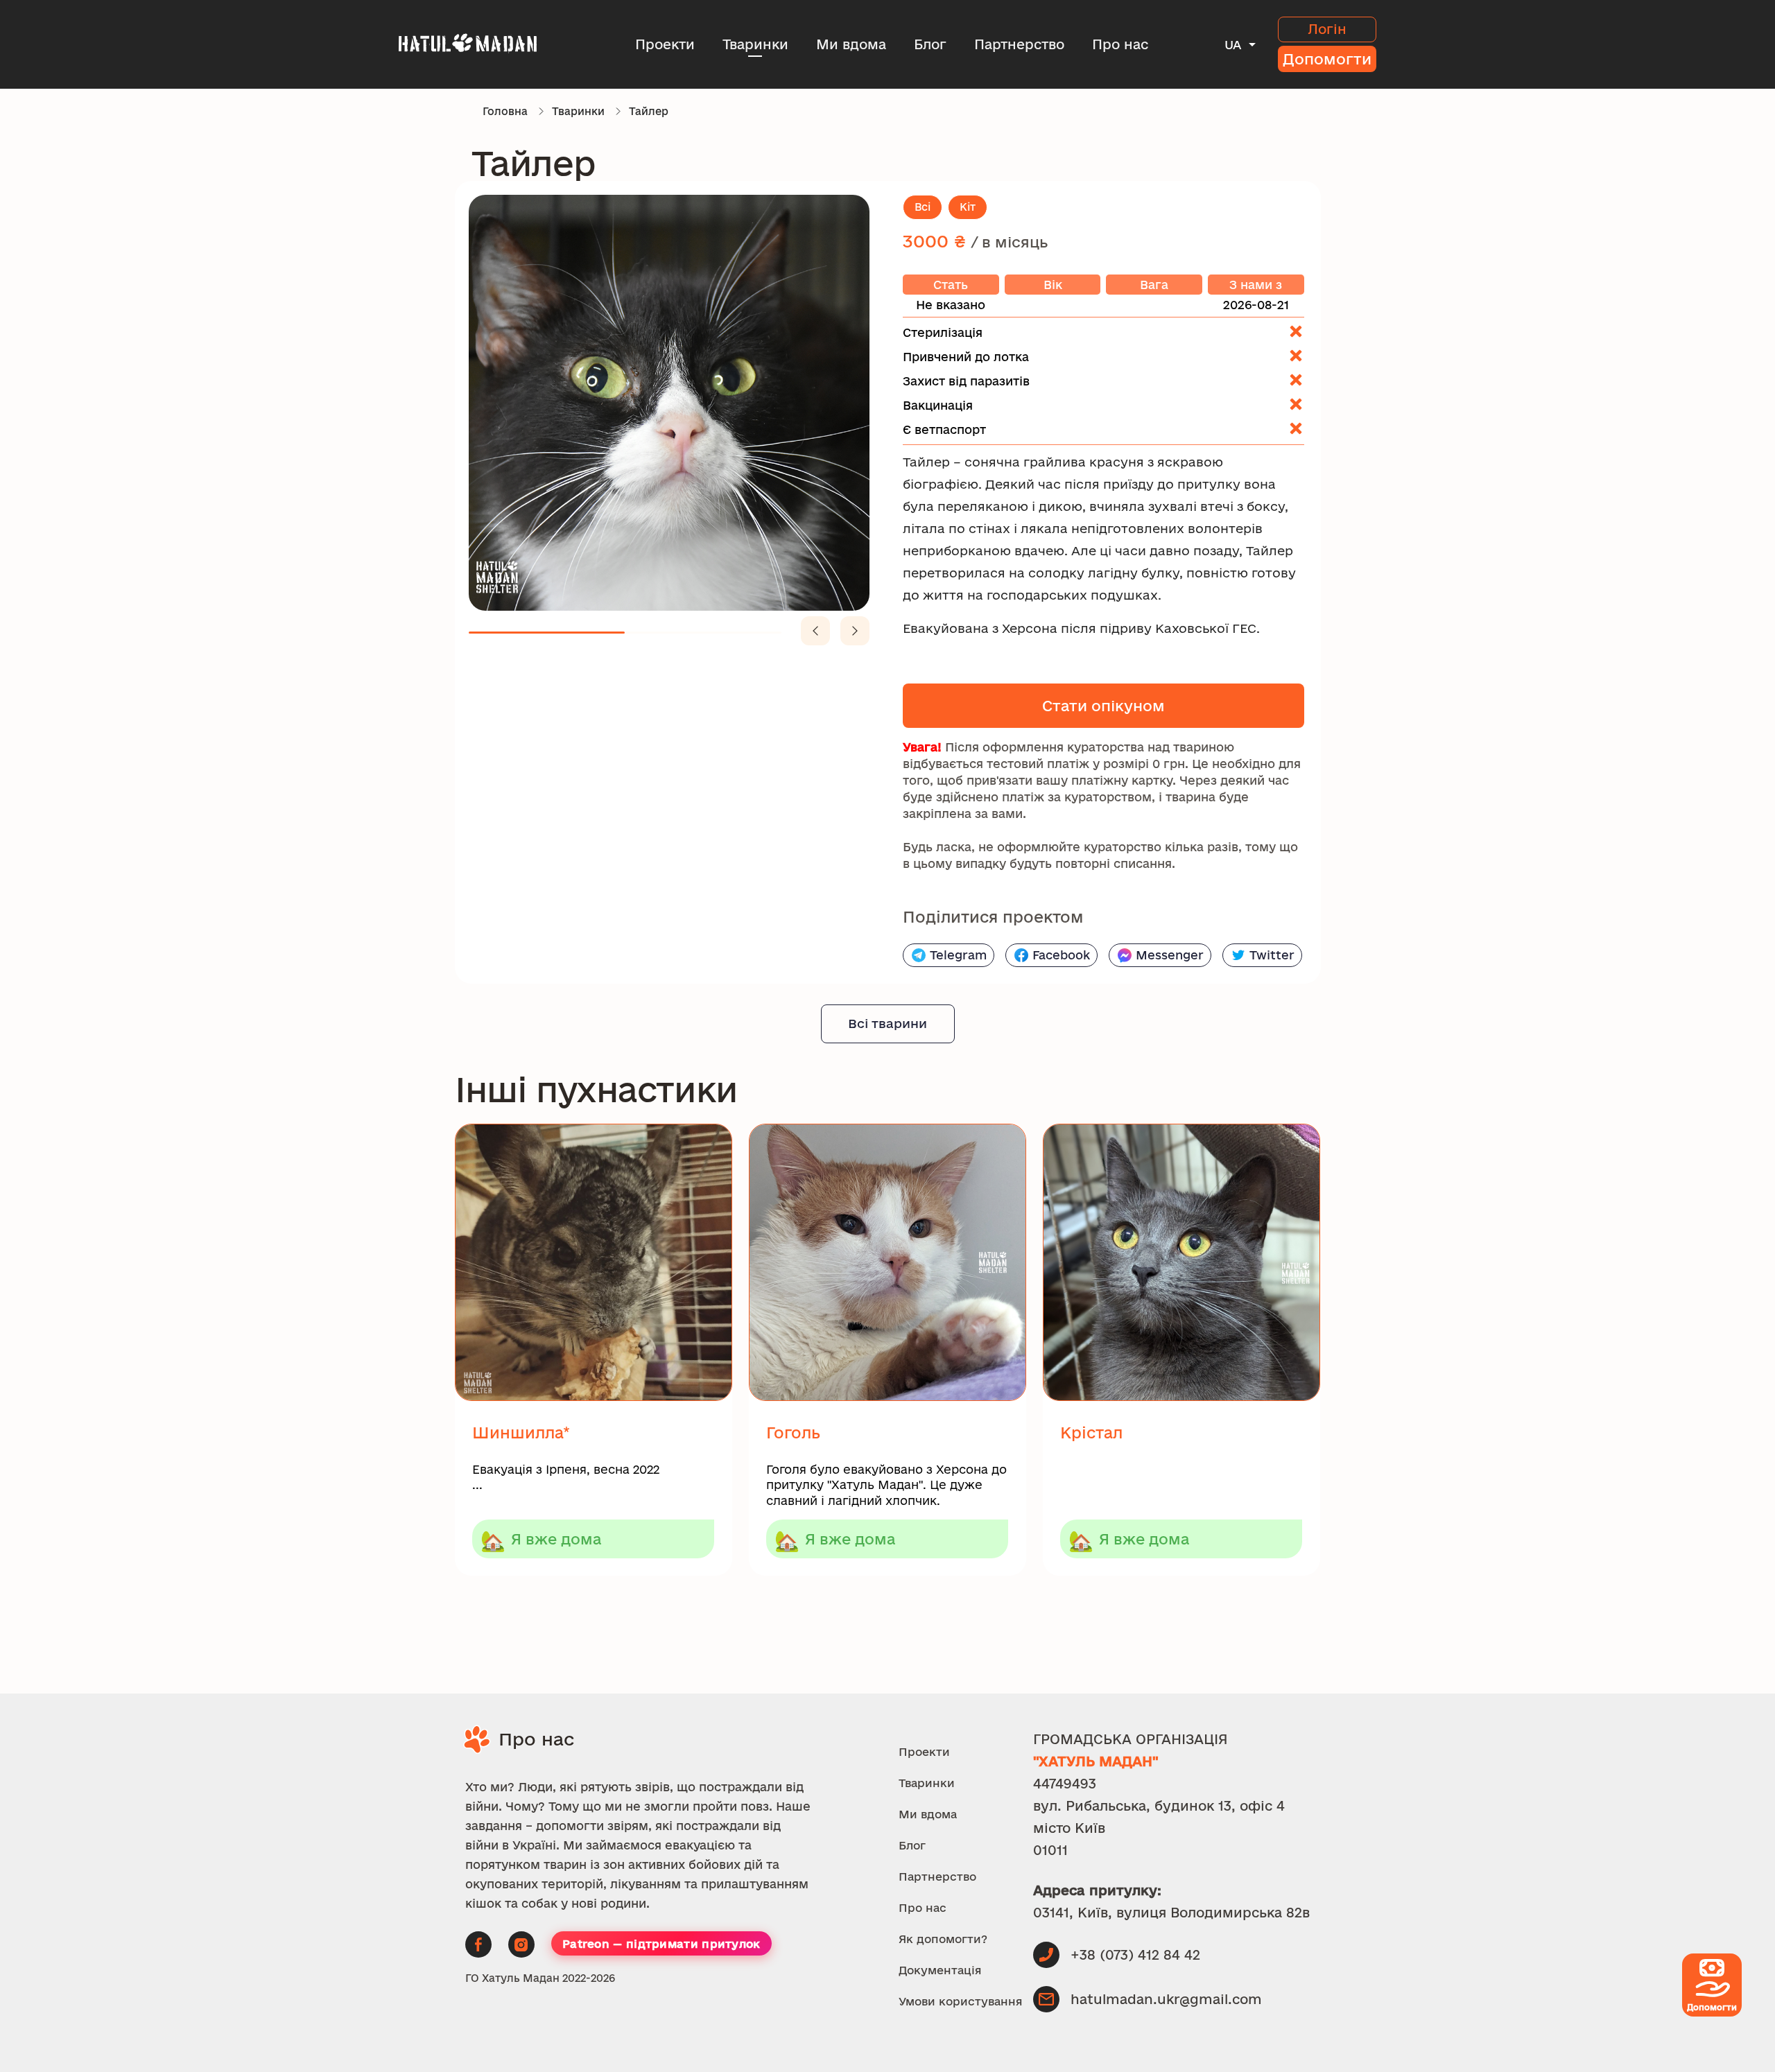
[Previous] (815, 631)
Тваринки (755, 44)
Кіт (968, 207)
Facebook (1061, 955)
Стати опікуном (1103, 706)
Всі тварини (887, 1023)
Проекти (665, 44)
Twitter (1272, 955)
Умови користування (961, 2001)
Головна (505, 111)
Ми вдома (851, 44)
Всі (923, 207)
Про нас (1120, 44)
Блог (930, 44)
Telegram (958, 955)
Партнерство (1019, 44)
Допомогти (1327, 59)
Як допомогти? (943, 1939)
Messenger (1170, 955)
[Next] (855, 631)
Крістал (1091, 1433)
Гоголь (793, 1433)
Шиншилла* (521, 1433)
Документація (940, 1970)
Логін (1327, 29)
